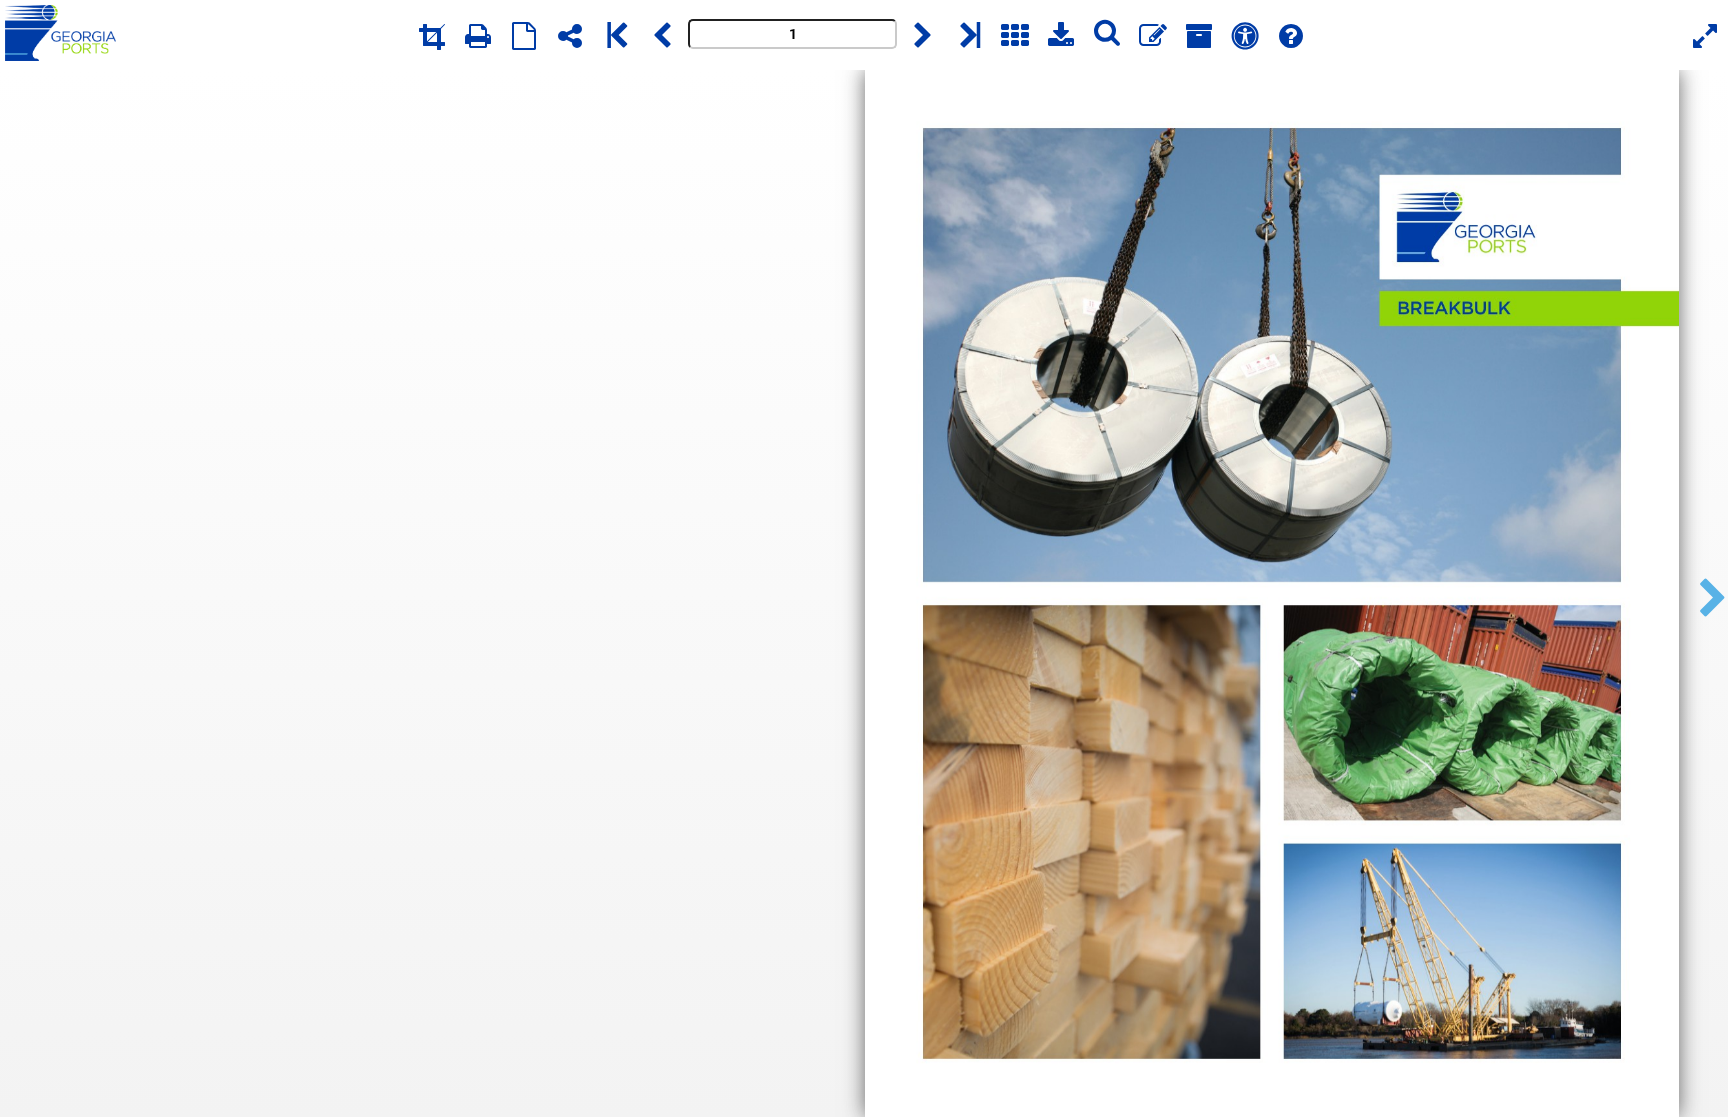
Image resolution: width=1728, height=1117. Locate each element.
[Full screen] (1705, 35)
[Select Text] (1245, 35)
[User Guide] (1291, 35)
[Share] (570, 35)
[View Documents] (1199, 35)
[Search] (1107, 35)
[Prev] (662, 35)
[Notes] (1153, 35)
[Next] (923, 35)
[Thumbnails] (1015, 35)
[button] (1707, 593)
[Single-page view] (524, 35)
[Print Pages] (478, 35)
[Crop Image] (432, 35)
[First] (616, 35)
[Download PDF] (1061, 35)
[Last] (969, 35)
